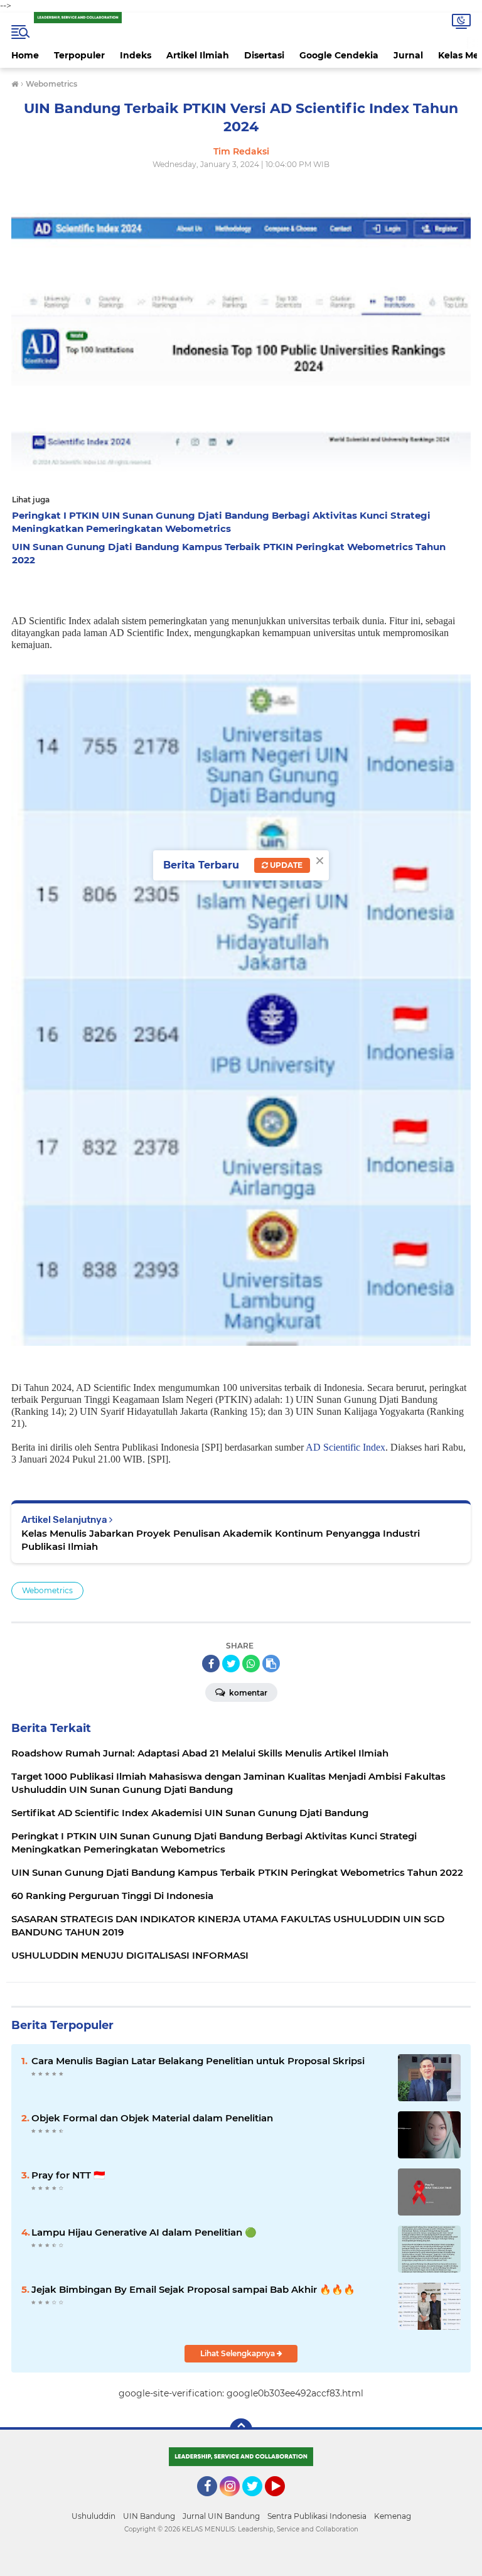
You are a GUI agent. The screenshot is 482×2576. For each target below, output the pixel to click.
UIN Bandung (149, 2516)
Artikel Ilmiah (198, 55)
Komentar (247, 1693)
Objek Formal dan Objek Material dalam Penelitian (152, 2118)
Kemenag (393, 2516)
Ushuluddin (94, 2516)
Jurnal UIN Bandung (221, 2516)
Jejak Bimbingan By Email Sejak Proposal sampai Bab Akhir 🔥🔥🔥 (193, 2289)
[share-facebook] (211, 1664)
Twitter (258, 2502)
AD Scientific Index (345, 1447)
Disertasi (264, 55)
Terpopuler (79, 55)
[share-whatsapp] (251, 1664)
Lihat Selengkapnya (238, 2353)
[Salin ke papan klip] (271, 1664)
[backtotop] (241, 2430)
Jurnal (408, 55)
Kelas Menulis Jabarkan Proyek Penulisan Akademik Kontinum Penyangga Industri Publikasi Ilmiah (221, 1540)
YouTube (283, 2502)
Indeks (136, 55)
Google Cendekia (339, 55)
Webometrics (47, 1590)
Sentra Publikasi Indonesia (317, 2516)
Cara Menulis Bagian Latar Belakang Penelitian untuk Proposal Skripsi (198, 2061)
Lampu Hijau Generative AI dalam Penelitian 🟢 (144, 2232)
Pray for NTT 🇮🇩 (68, 2175)
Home (25, 55)
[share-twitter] (231, 1664)
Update (285, 865)
